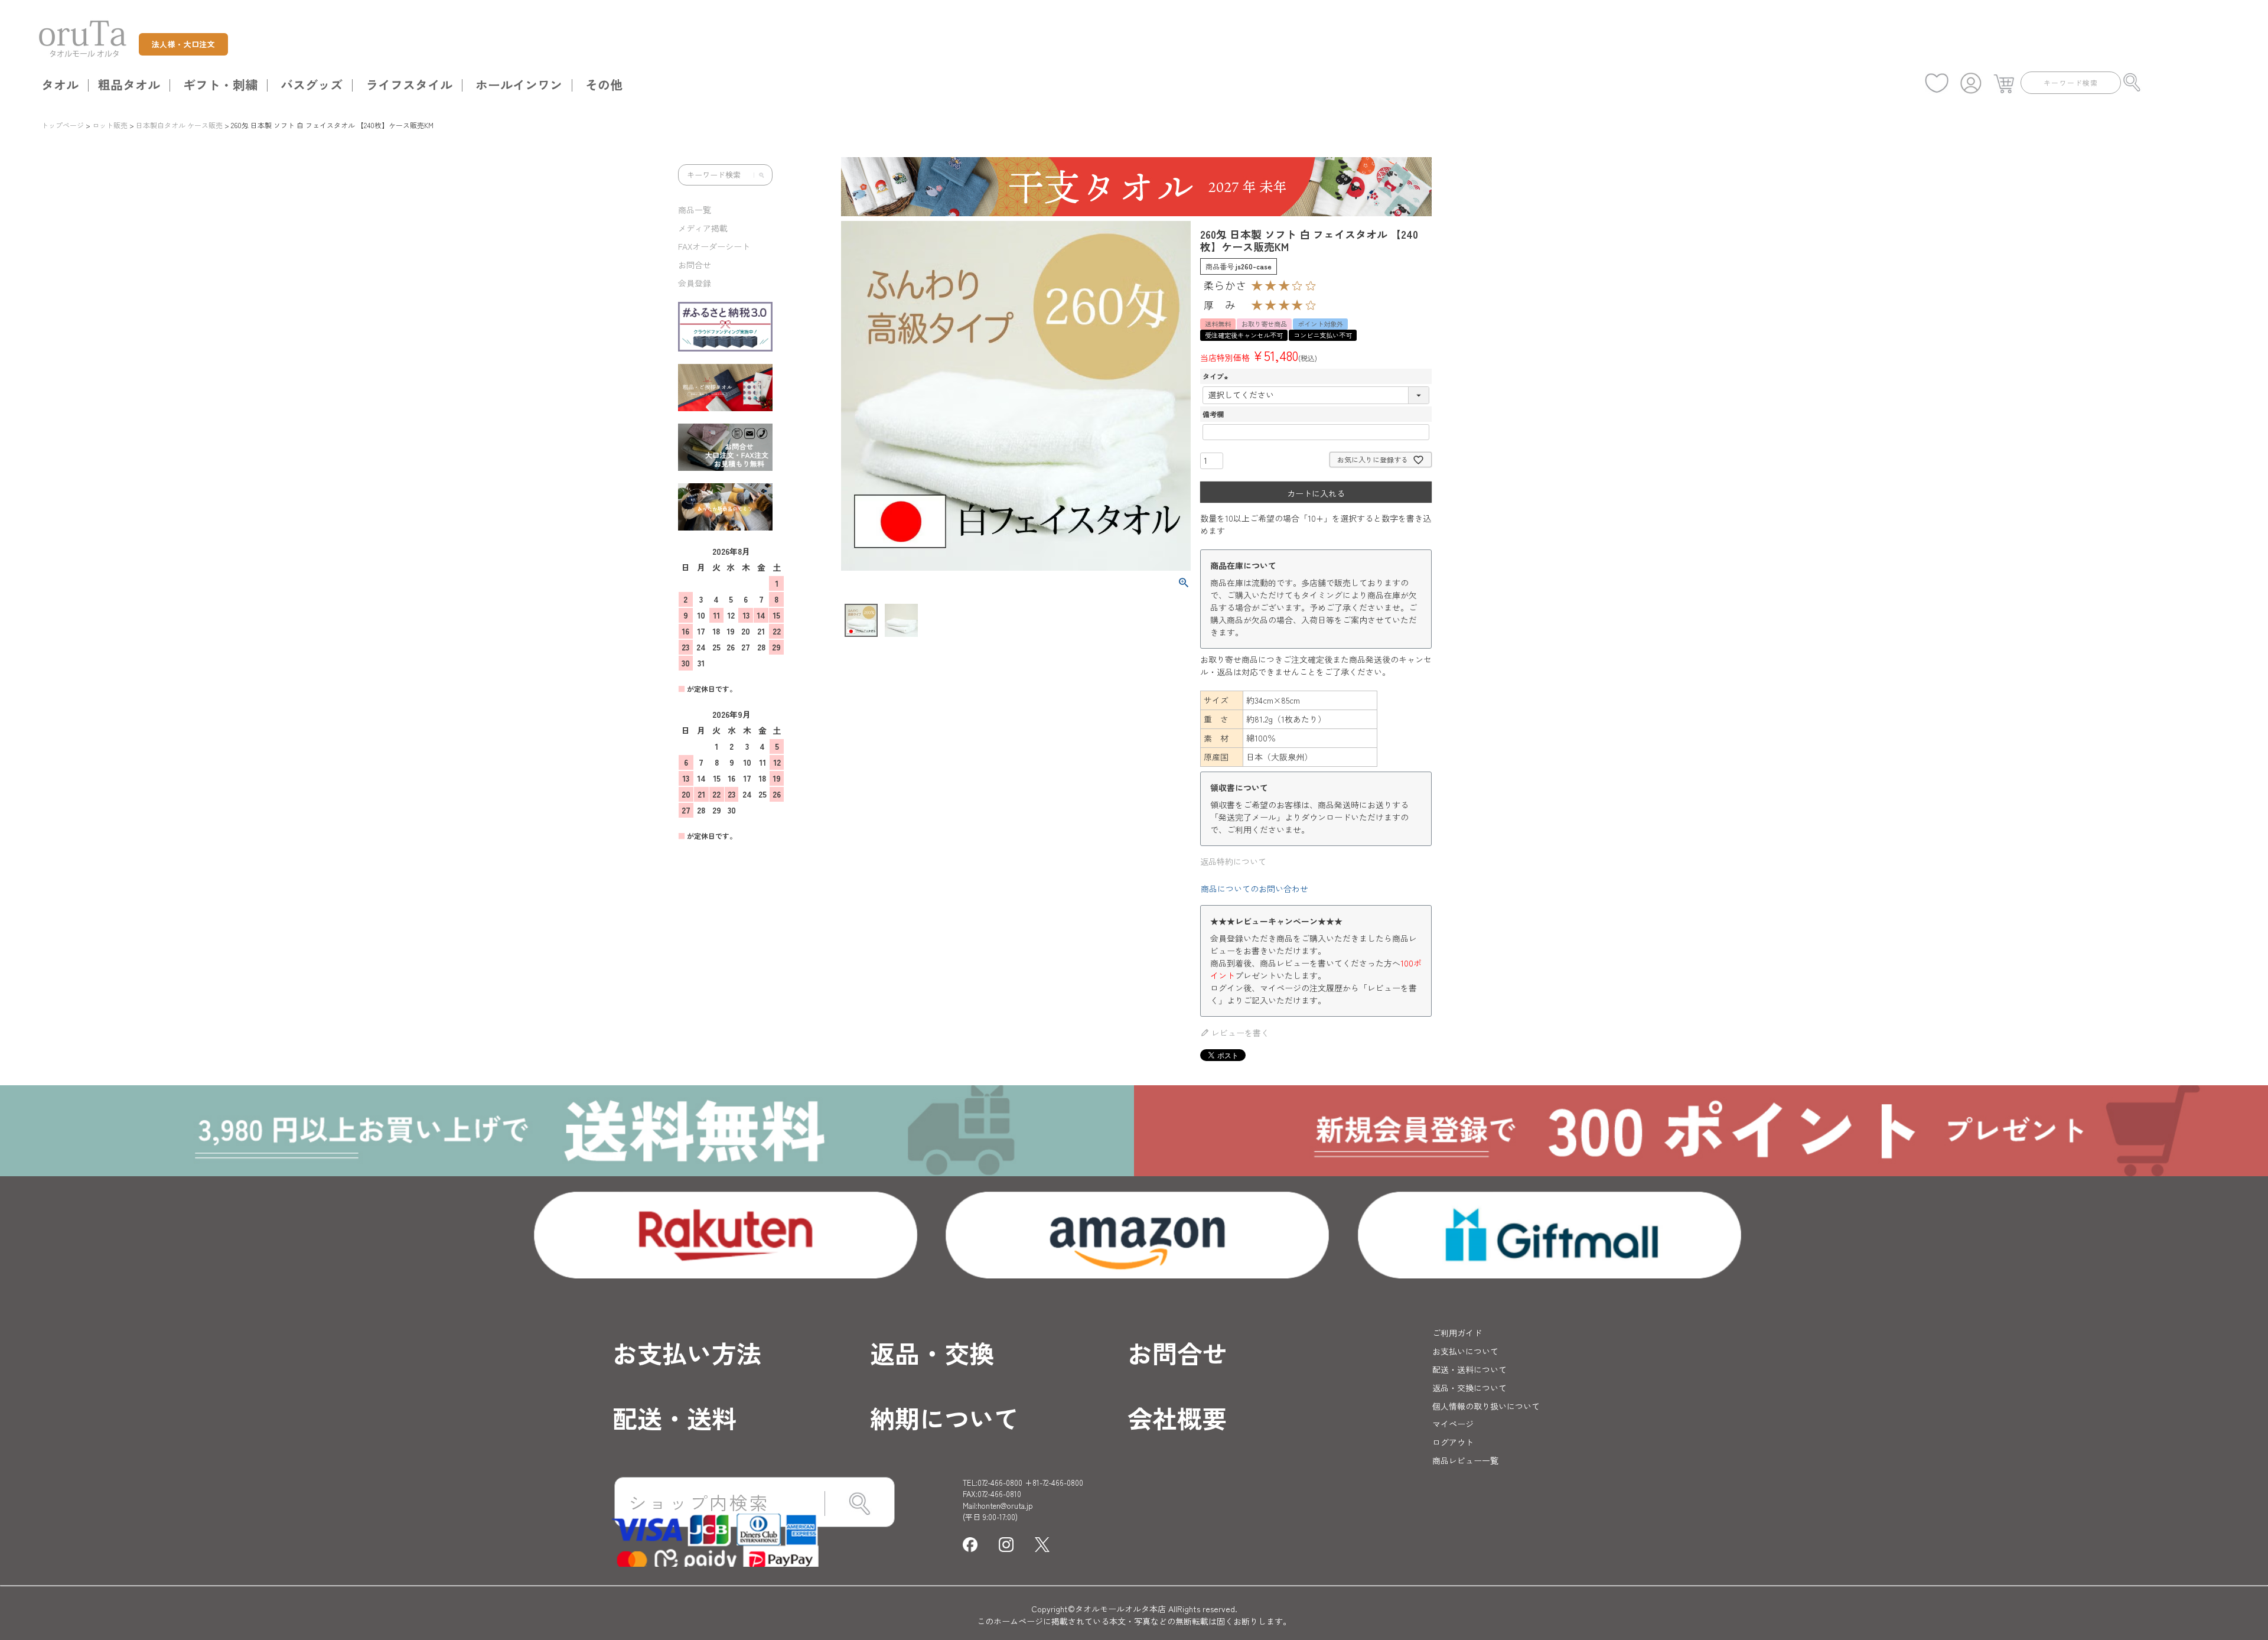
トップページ (63, 125)
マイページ (1453, 1424)
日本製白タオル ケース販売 (179, 125)
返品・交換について (1469, 1388)
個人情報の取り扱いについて (1486, 1406)
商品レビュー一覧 (1465, 1460)
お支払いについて (1465, 1351)
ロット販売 (110, 125)
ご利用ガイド (1457, 1333)
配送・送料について (1469, 1369)
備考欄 (1213, 414)
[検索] (759, 175)
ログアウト (1453, 1442)
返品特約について (1233, 861)
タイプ (1217, 376)
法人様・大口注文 (183, 44)
